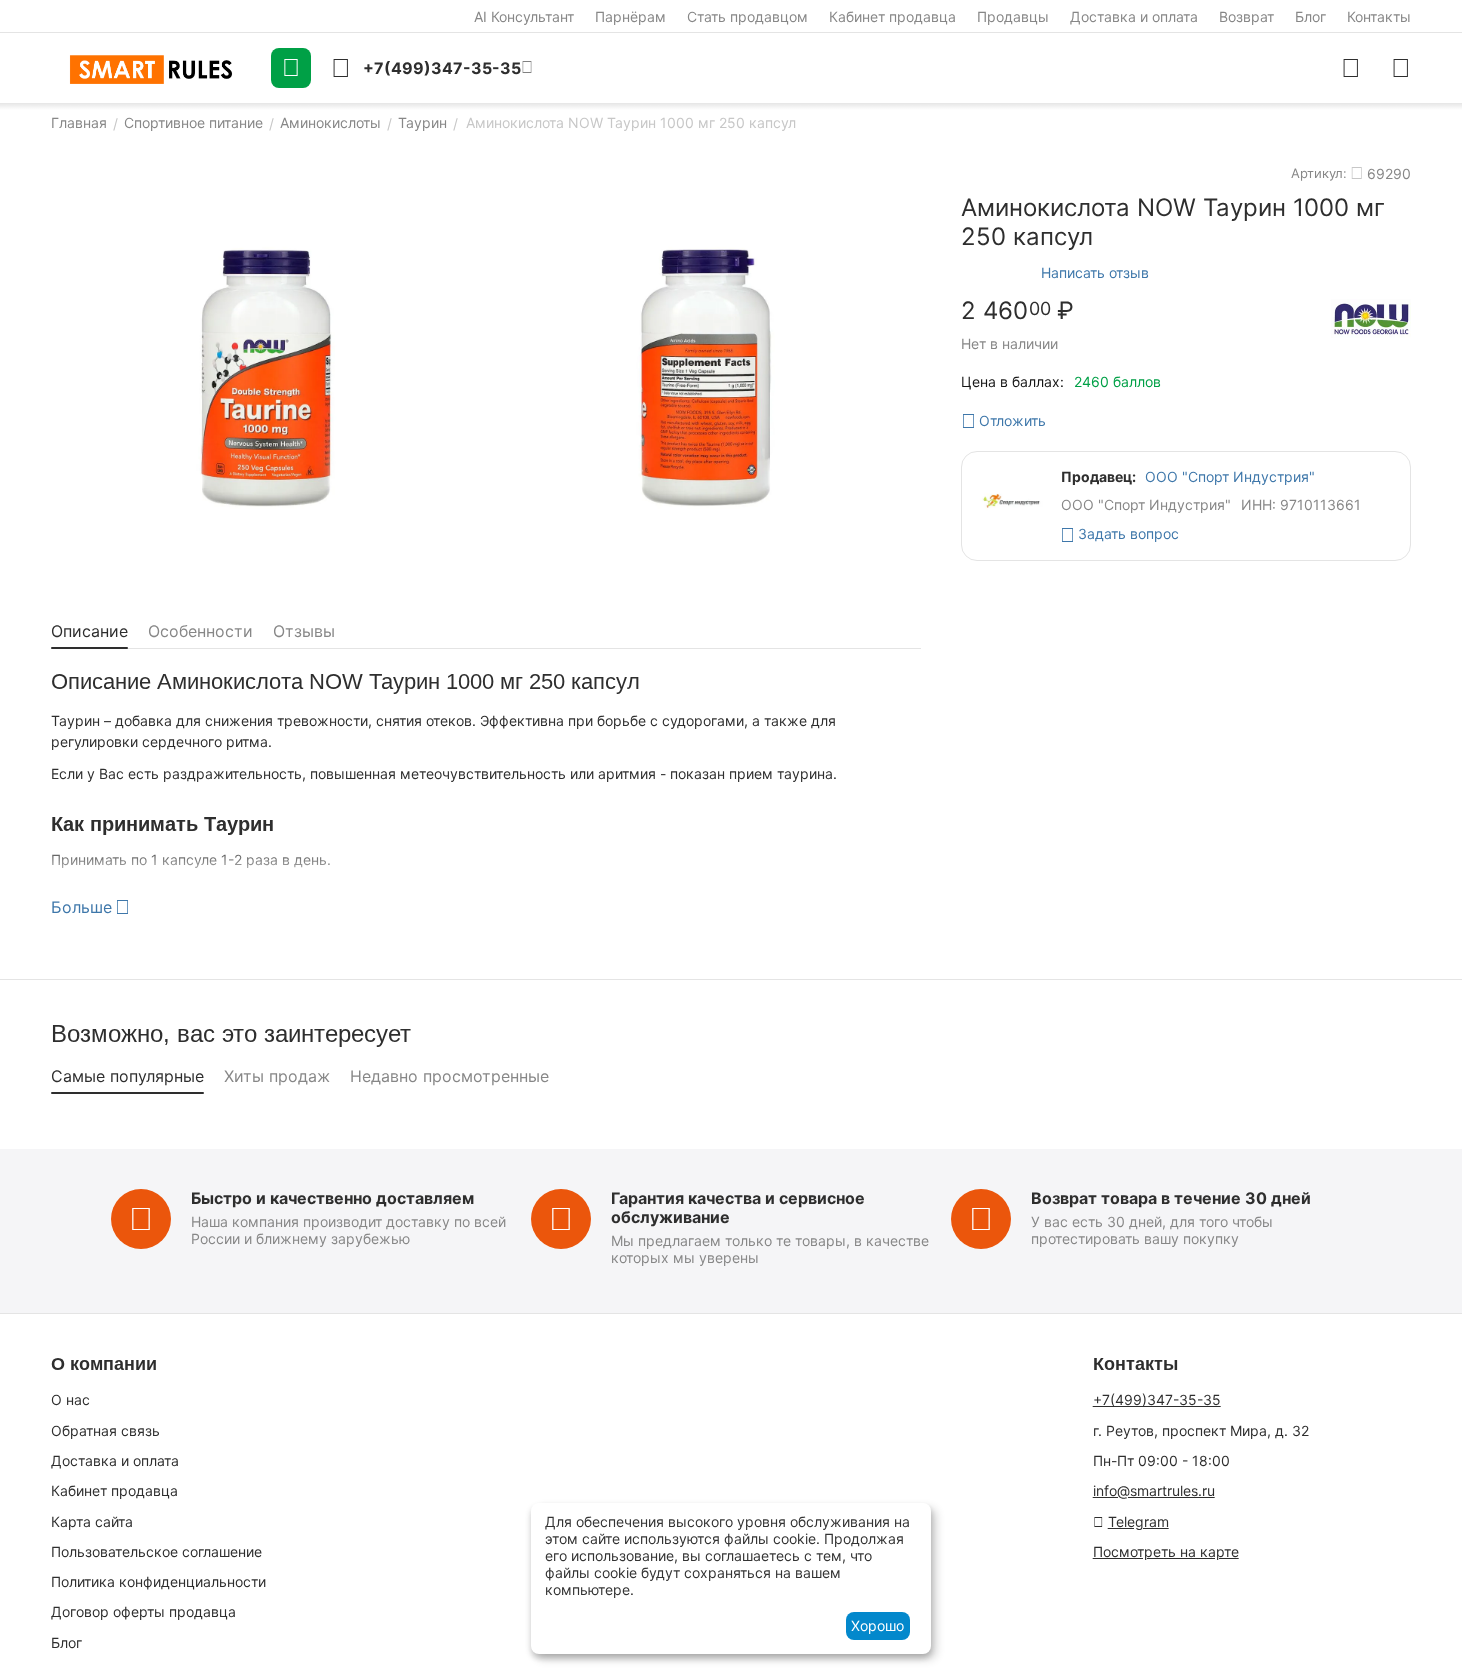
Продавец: (1098, 476)
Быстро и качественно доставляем (332, 1198)
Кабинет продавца (892, 16)
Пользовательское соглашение (156, 1551)
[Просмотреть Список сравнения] (1351, 68)
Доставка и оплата (1134, 16)
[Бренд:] (1371, 318)
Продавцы (1013, 16)
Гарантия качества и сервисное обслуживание (738, 1207)
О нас (70, 1399)
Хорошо (877, 1625)
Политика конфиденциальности (158, 1581)
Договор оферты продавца (143, 1611)
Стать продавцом (747, 16)
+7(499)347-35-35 (1157, 1399)
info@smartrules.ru (1154, 1490)
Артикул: (1319, 173)
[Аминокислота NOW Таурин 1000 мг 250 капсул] (266, 378)
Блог (1310, 16)
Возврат (1246, 16)
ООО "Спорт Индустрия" (1230, 476)
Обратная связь (105, 1430)
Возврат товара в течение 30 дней (1171, 1198)
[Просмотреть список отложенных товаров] (1401, 68)
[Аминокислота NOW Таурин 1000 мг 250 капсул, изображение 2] (706, 378)
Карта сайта (92, 1521)
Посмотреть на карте (1166, 1551)
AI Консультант (524, 16)
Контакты (1379, 16)
